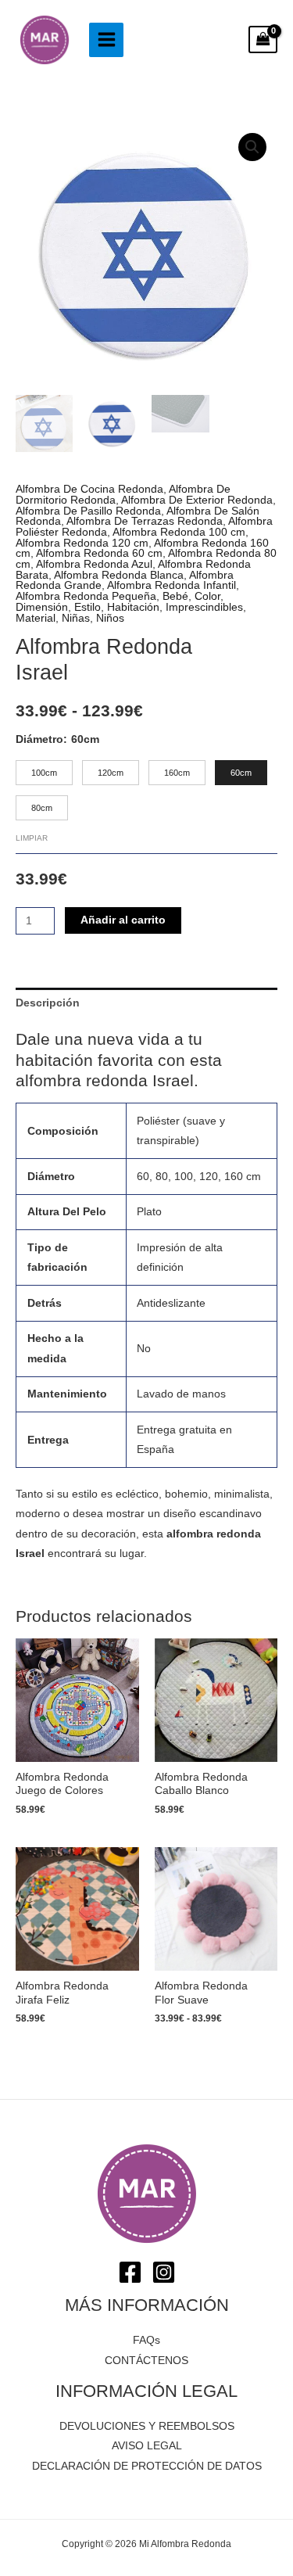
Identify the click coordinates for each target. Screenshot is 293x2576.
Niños (110, 618)
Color (207, 596)
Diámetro (39, 739)
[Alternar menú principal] (106, 40)
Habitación (133, 607)
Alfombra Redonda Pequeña (86, 596)
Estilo (88, 607)
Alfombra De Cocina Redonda (89, 489)
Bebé (175, 596)
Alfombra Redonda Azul (94, 564)
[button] (252, 147)
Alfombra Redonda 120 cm (82, 543)
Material (36, 618)
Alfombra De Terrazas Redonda (145, 521)
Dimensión (42, 607)
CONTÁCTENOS (146, 2361)
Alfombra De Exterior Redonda (197, 500)
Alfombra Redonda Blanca (119, 575)
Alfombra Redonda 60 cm (99, 553)
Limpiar (32, 838)
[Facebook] (130, 2272)
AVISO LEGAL (147, 2446)
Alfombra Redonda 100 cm (179, 532)
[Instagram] (164, 2272)
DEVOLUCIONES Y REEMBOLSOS (147, 2426)
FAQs (146, 2340)
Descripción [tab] (48, 1003)
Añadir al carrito (123, 920)
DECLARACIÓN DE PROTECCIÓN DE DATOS (147, 2466)
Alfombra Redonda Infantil (172, 585)
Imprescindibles (204, 607)
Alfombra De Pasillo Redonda (88, 511)
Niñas (76, 618)
